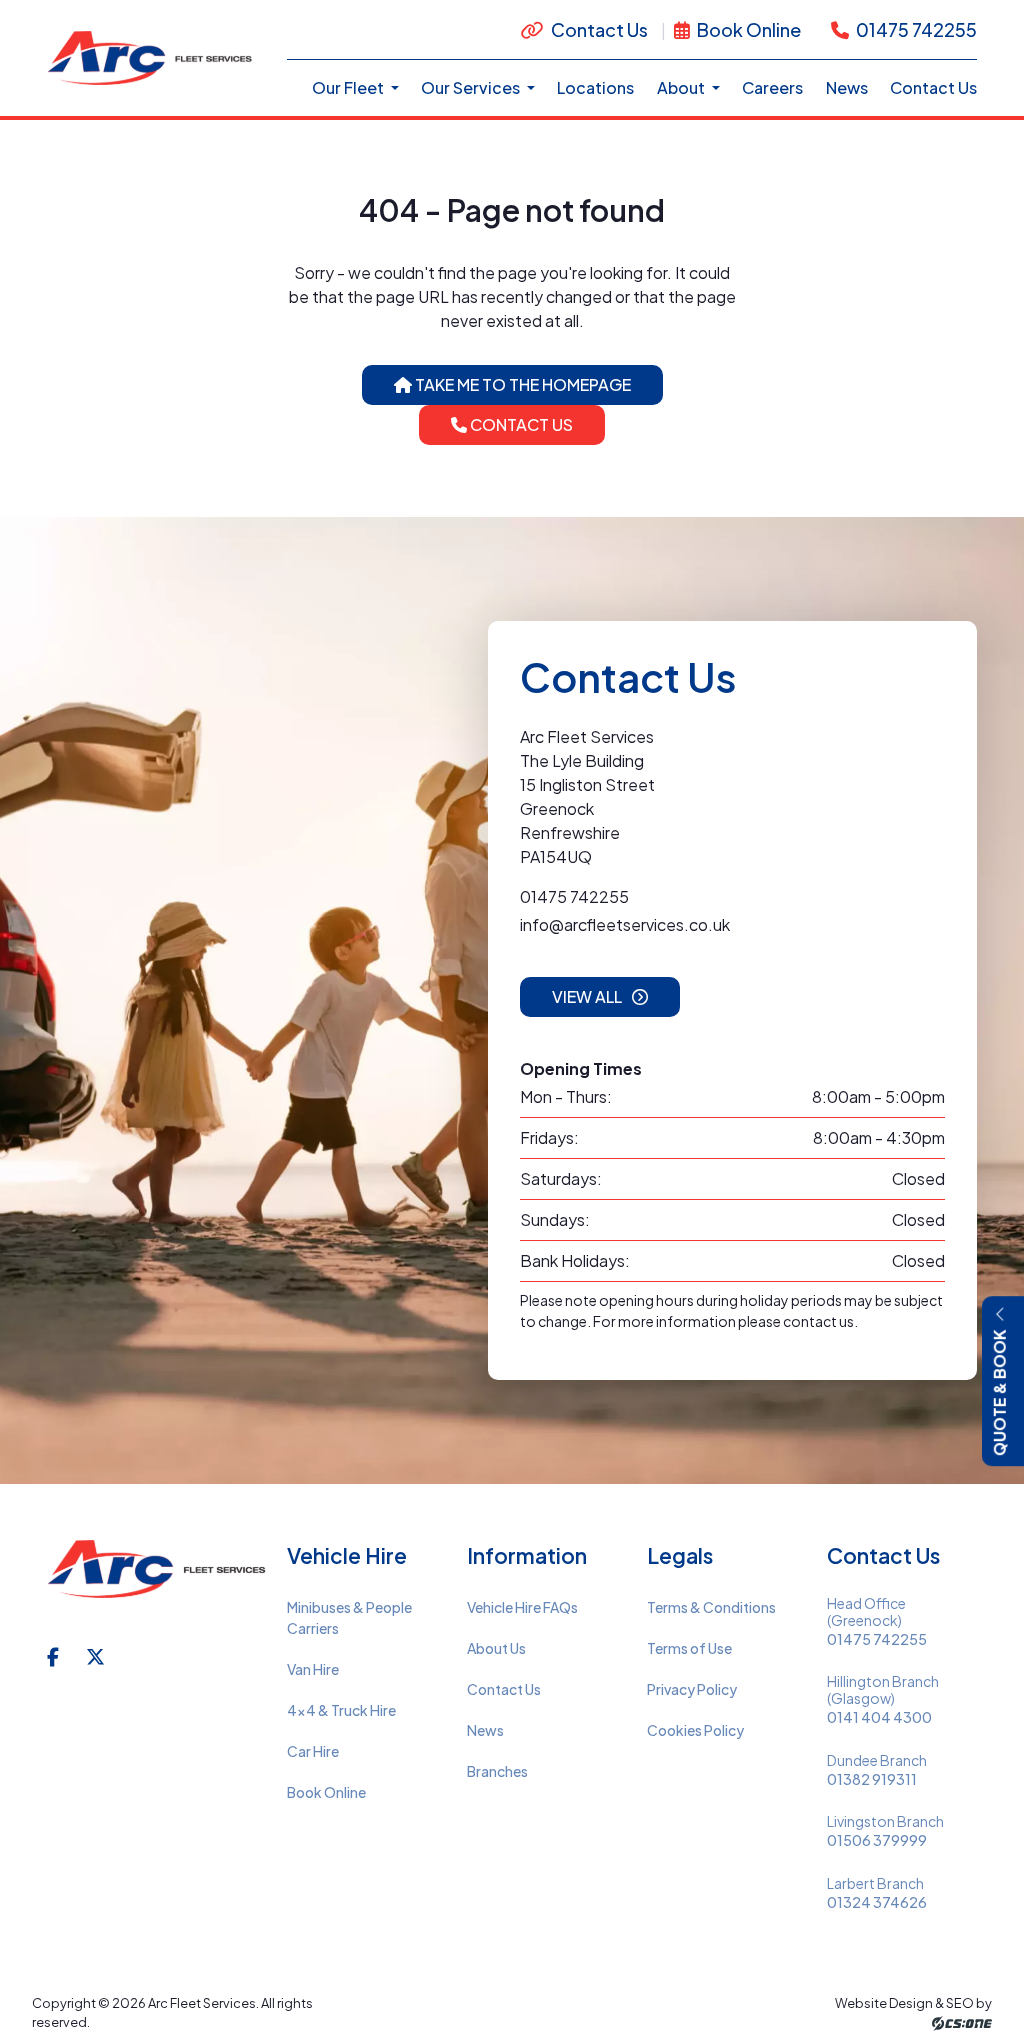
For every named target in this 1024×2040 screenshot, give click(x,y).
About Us (496, 1648)
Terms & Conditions (711, 1607)
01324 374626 (877, 1902)
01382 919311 (872, 1779)
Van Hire (313, 1669)
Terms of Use (689, 1648)
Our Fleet (349, 87)
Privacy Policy (692, 1689)
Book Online (747, 29)
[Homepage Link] (152, 55)
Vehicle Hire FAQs (522, 1607)
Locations (595, 87)
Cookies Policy (695, 1730)
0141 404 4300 (879, 1717)
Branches (497, 1771)
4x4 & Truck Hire (341, 1710)
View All (587, 996)
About (682, 87)
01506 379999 (877, 1840)
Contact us (520, 424)
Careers (772, 87)
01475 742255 (915, 29)
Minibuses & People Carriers (349, 1617)
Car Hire (313, 1751)
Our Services (472, 87)
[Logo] (159, 1581)
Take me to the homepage (521, 384)
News (847, 87)
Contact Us (599, 29)
